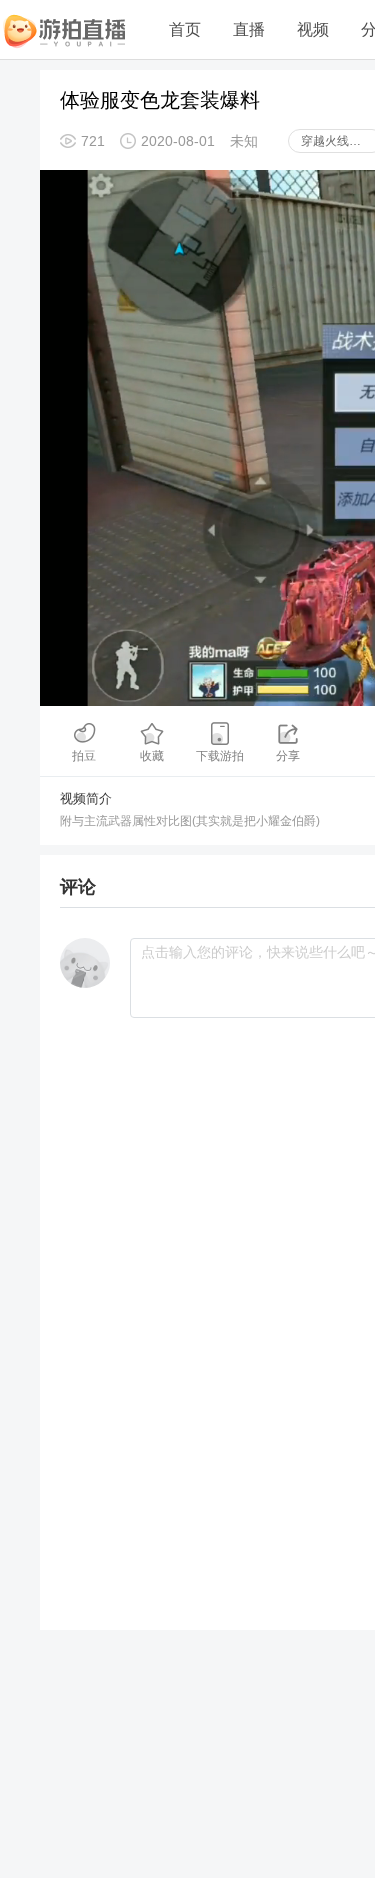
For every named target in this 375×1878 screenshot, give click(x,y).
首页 (185, 29)
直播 (249, 29)
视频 (313, 29)
